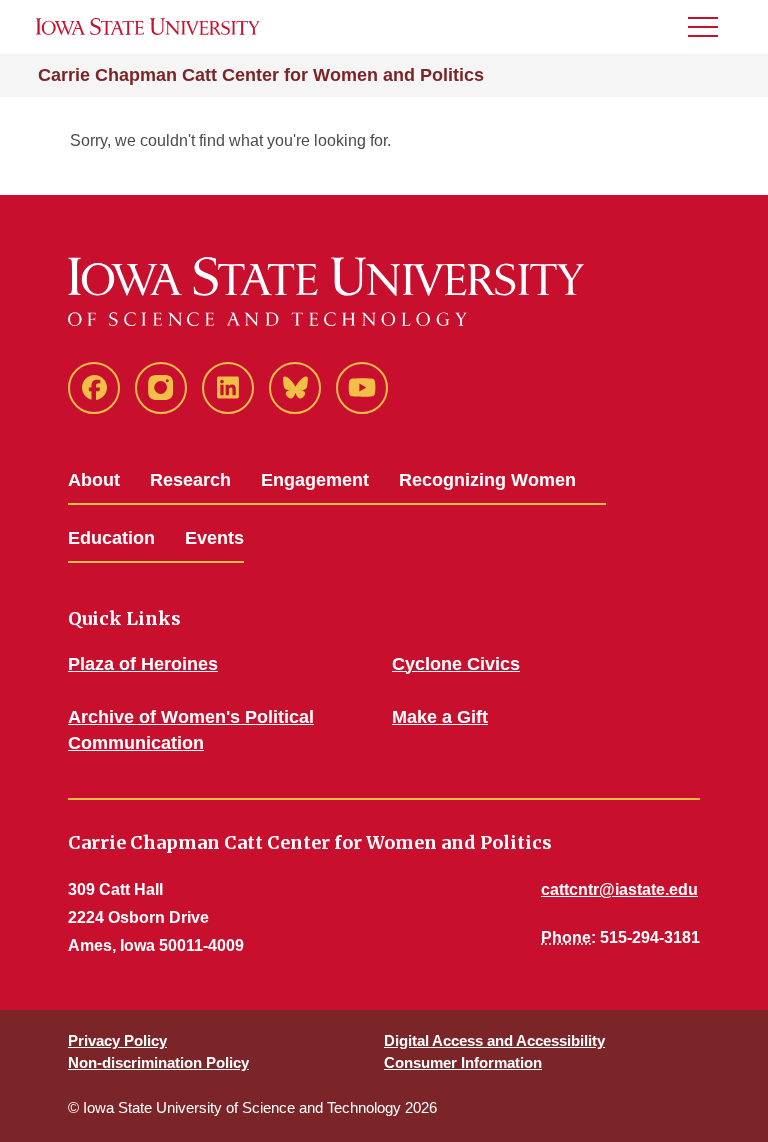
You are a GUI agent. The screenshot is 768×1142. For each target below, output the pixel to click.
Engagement (315, 480)
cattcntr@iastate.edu (619, 889)
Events (214, 538)
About (94, 480)
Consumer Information (463, 1062)
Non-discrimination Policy (158, 1062)
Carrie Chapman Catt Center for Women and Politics (261, 75)
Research (190, 480)
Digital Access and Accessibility (494, 1040)
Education (111, 538)
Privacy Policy (117, 1040)
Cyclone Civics (456, 664)
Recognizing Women (487, 480)
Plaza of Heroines (143, 664)
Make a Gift (440, 717)
